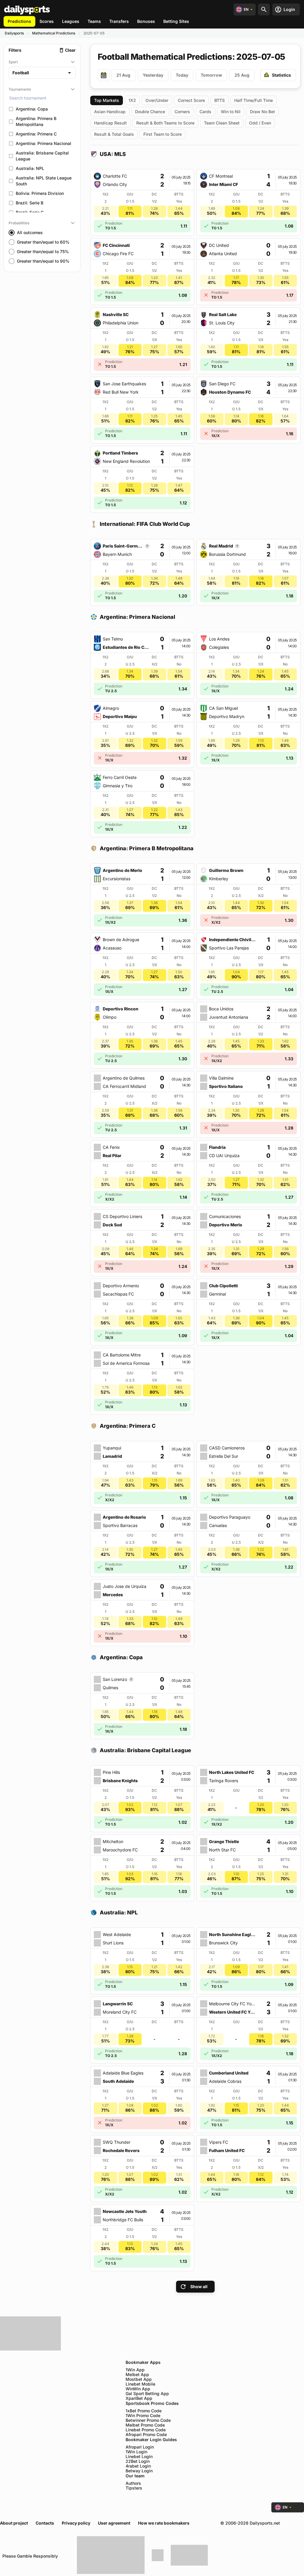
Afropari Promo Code (146, 2435)
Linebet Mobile (140, 2384)
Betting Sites (176, 21)
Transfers (119, 21)
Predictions (19, 21)
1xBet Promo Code (144, 2411)
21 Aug (123, 75)
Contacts (45, 2523)
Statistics (281, 75)
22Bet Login (138, 2461)
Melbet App (137, 2375)
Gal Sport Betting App (147, 2394)
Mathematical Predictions (54, 33)
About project (14, 2523)
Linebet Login (139, 2457)
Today (182, 75)
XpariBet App (139, 2398)
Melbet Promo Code (145, 2425)
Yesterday (153, 75)
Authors (133, 2483)
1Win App (135, 2370)
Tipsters (134, 2488)
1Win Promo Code (143, 2416)
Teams (94, 21)
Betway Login (139, 2471)
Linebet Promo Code (146, 2430)
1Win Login (136, 2452)
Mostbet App (139, 2379)
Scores (47, 21)
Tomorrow (211, 75)
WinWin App (138, 2389)
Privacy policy (76, 2523)
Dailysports (14, 33)
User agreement (114, 2523)
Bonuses (146, 21)
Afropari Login (140, 2447)
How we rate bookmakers (164, 2523)
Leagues (71, 21)
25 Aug (242, 75)
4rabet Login (138, 2466)
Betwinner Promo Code (148, 2420)
